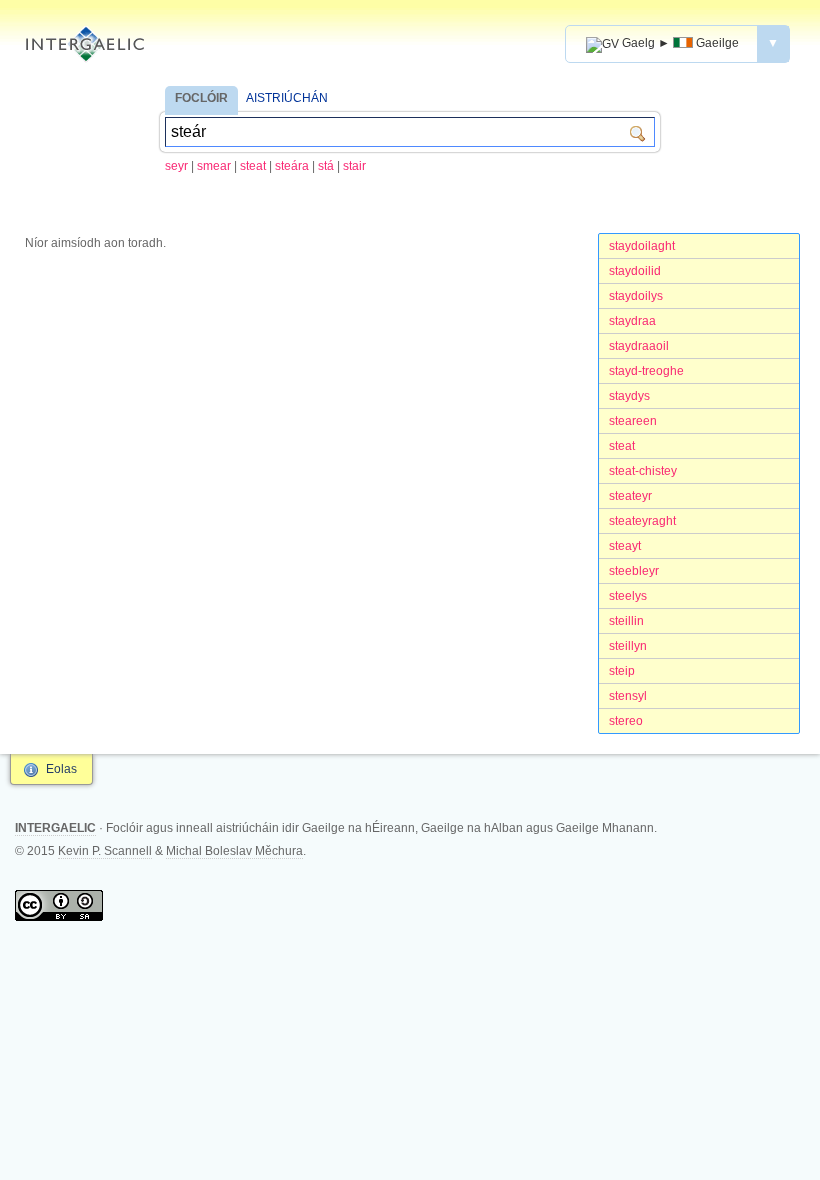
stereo (626, 721)
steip (622, 671)
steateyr (630, 496)
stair (354, 166)
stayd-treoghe (646, 371)
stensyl (628, 696)
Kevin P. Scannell (105, 851)
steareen (633, 421)
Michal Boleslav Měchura (234, 851)
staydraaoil (639, 346)
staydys (629, 396)
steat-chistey (643, 471)
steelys (628, 596)
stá (326, 166)
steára (292, 166)
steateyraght (642, 521)
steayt (625, 546)
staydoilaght (642, 246)
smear (214, 166)
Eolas (61, 769)
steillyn (628, 646)
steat (253, 166)
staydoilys (636, 296)
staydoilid (635, 271)
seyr (176, 166)
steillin (626, 621)
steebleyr (634, 571)
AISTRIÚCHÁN (287, 98)
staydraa (632, 321)
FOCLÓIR (201, 98)
